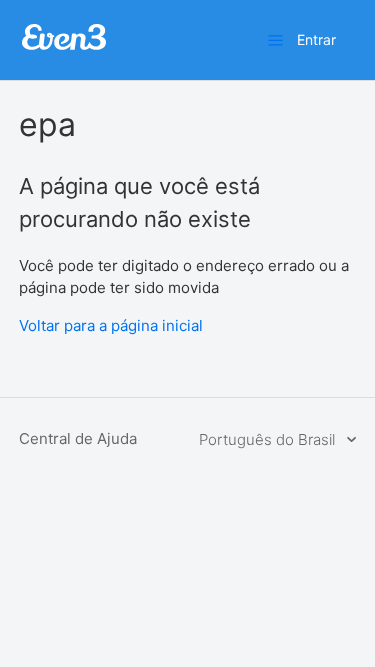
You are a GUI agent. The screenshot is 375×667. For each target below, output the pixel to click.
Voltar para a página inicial (111, 325)
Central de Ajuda (78, 438)
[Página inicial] (64, 47)
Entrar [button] (316, 39)
